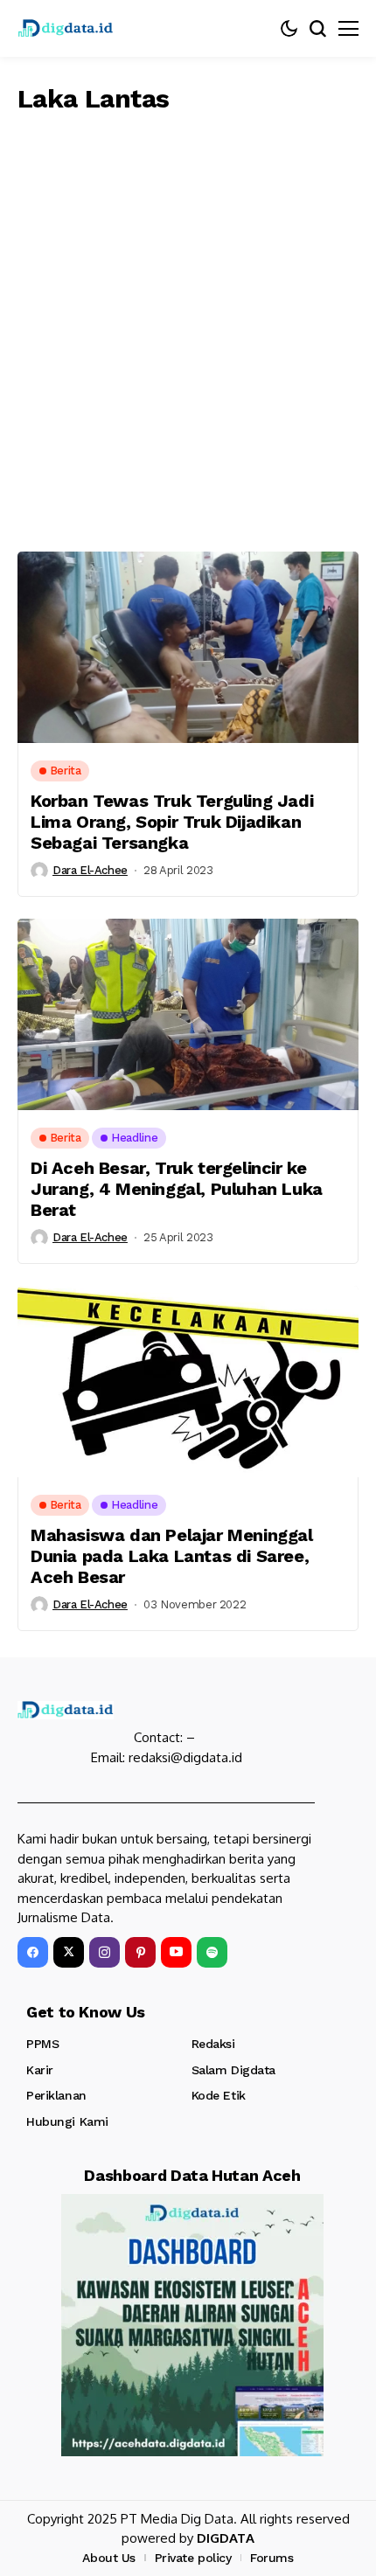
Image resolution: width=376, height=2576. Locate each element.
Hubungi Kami (67, 2121)
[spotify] (212, 1952)
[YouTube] (176, 1952)
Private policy (193, 2558)
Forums (272, 2558)
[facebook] (33, 1952)
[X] (69, 1952)
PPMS (42, 2044)
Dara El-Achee (90, 870)
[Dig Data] (66, 28)
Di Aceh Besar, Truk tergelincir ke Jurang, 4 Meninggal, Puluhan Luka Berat (177, 1189)
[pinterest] (140, 1952)
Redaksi (213, 2044)
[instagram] (104, 1952)
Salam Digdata (234, 2070)
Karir (40, 2070)
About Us (109, 2558)
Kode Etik (219, 2095)
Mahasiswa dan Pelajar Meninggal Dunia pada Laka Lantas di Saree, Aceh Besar (172, 1556)
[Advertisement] (188, 329)
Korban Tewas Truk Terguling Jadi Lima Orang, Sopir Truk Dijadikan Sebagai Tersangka (172, 822)
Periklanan (56, 2095)
